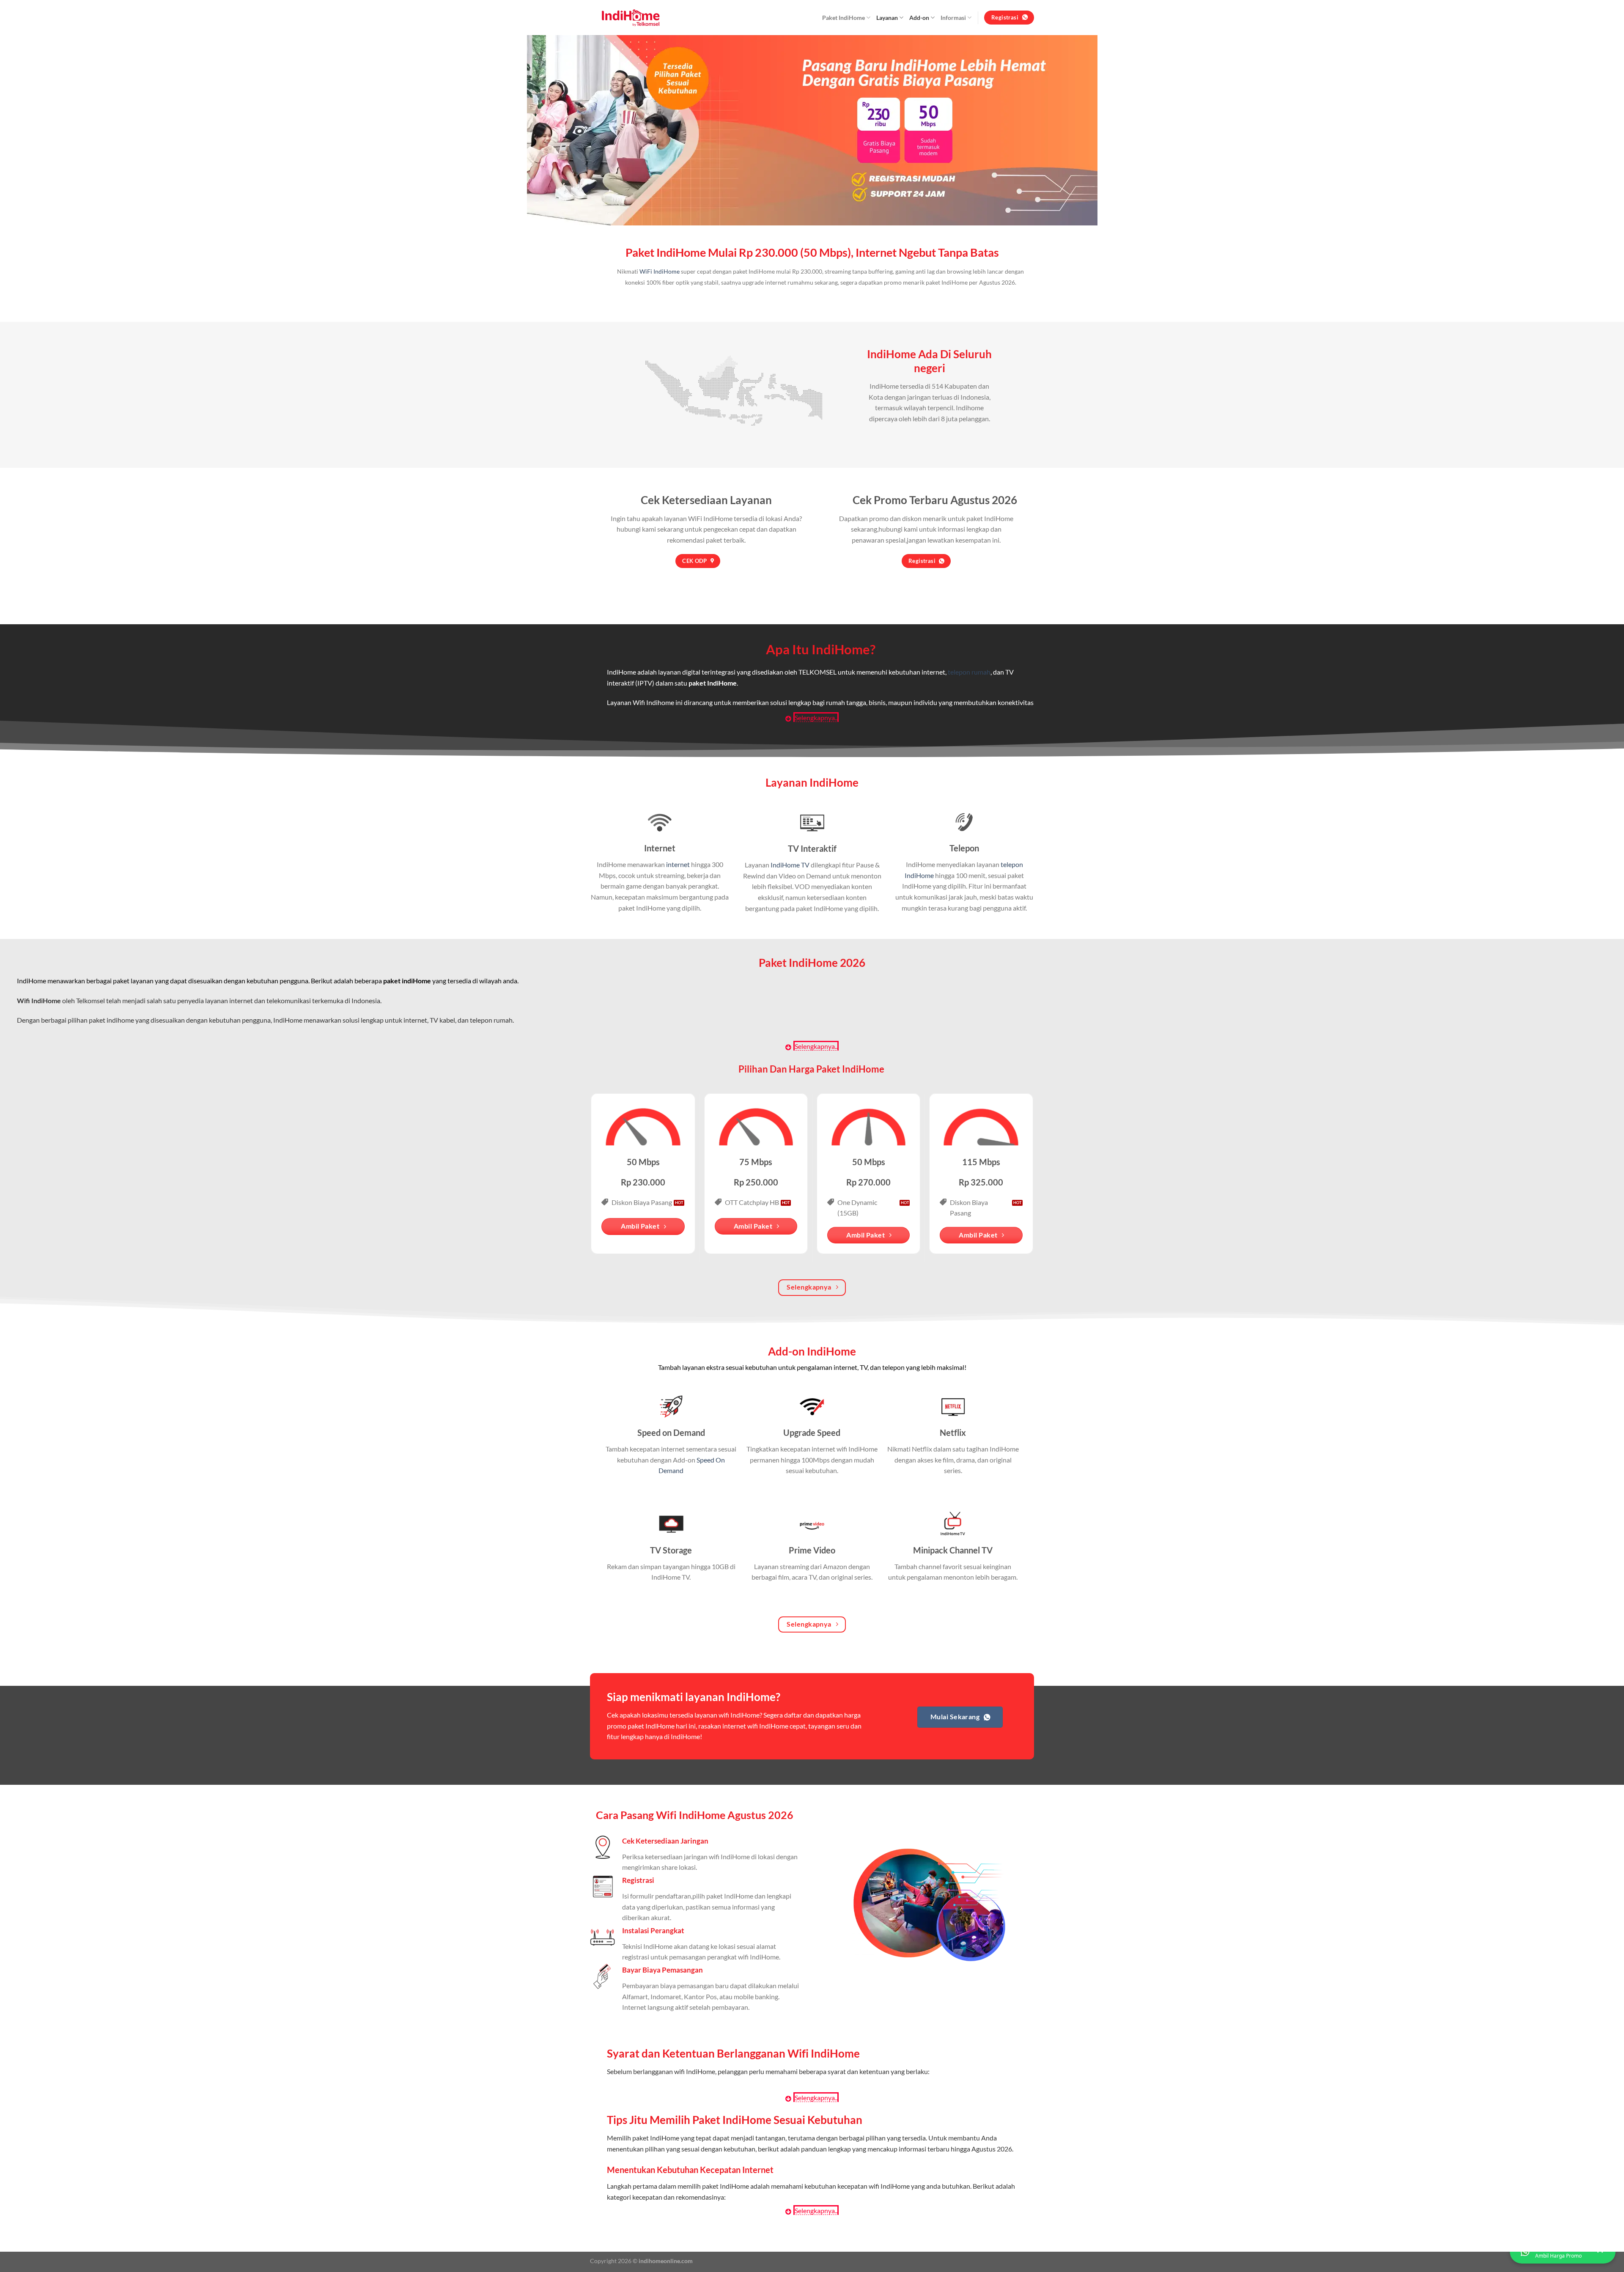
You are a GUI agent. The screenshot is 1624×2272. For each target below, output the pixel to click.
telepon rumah (969, 672)
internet (678, 864)
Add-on (919, 18)
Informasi (953, 18)
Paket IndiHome (844, 18)
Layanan (887, 18)
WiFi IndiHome (660, 272)
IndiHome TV (790, 865)
